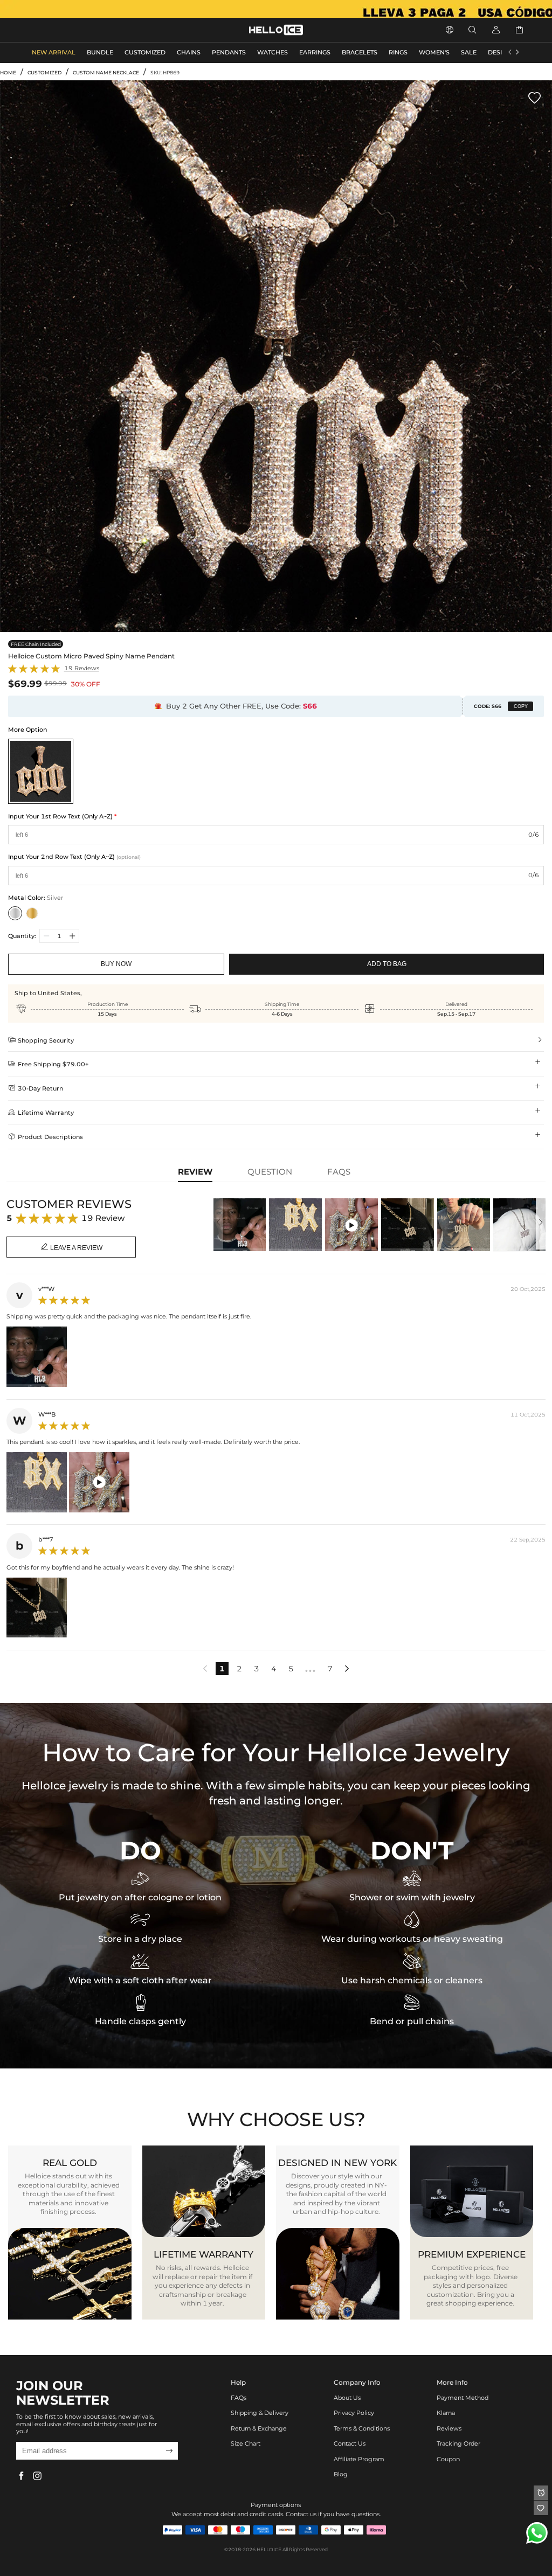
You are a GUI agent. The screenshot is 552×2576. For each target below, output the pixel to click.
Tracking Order (458, 2444)
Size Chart (246, 2444)
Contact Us (350, 2444)
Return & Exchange (259, 2429)
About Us (347, 2398)
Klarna (446, 2413)
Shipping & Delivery (260, 2413)
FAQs (239, 2398)
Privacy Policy (354, 2413)
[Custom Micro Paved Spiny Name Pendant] (41, 771)
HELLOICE (269, 2549)
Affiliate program (359, 2459)
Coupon (448, 2459)
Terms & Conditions (362, 2429)
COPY (521, 706)
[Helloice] (276, 9)
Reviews (449, 2429)
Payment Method (463, 2398)
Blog (341, 2474)
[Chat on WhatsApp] (537, 2533)
